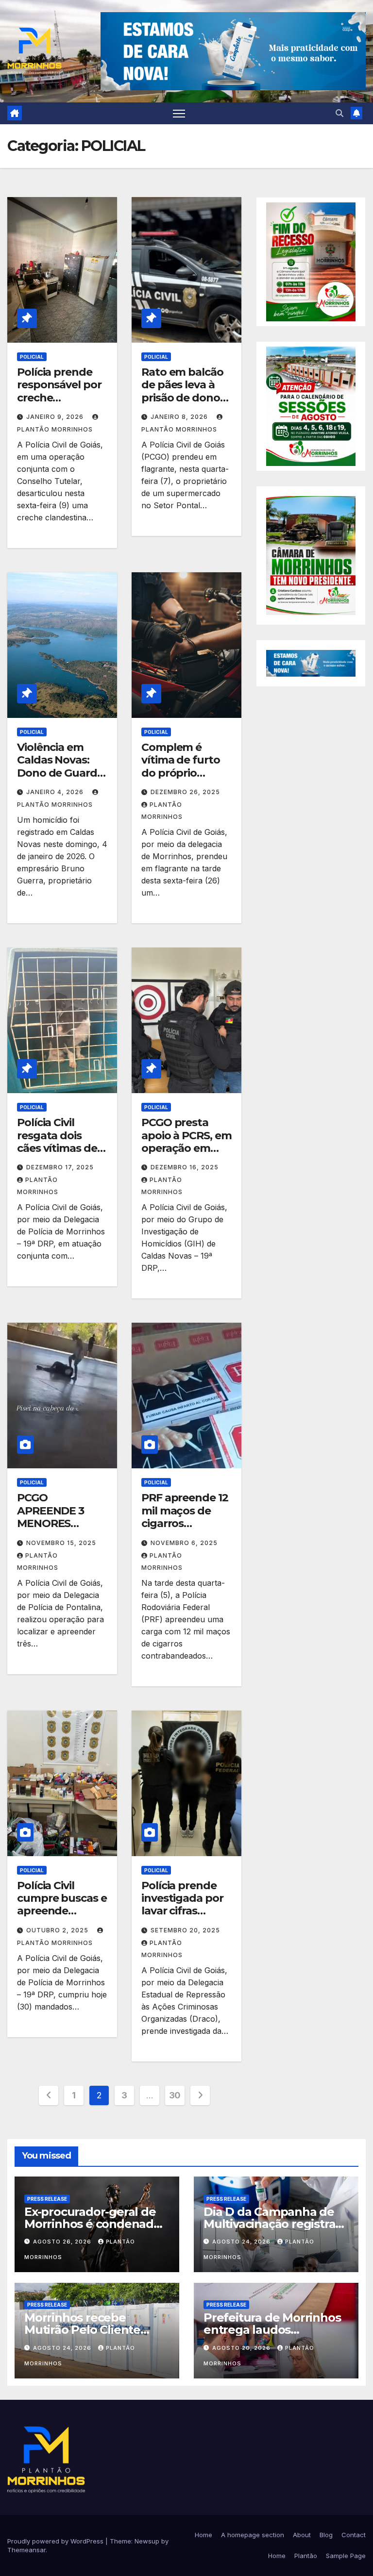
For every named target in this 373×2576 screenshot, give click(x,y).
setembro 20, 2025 (185, 1930)
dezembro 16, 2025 (185, 1167)
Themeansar (26, 2550)
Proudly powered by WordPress (56, 2541)
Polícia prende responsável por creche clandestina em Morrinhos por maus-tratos (59, 404)
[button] (339, 113)
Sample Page (346, 2556)
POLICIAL (32, 357)
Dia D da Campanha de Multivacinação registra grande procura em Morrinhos (269, 2229)
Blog (326, 2535)
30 (175, 2095)
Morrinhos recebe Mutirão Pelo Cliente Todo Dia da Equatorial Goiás (89, 2336)
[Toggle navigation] (179, 113)
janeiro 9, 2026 (56, 417)
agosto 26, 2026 (63, 2242)
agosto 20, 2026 (242, 2347)
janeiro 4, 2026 (56, 792)
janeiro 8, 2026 (180, 417)
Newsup (147, 2541)
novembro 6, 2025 (184, 1543)
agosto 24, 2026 (242, 2242)
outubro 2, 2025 (58, 1930)
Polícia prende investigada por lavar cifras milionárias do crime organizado (182, 1918)
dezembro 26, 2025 (185, 792)
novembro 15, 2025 (61, 1543)
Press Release (47, 2198)
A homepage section (253, 2535)
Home (203, 2535)
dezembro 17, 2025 (60, 1167)
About (302, 2535)
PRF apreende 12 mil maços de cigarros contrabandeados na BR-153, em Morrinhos (186, 1530)
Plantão (306, 2556)
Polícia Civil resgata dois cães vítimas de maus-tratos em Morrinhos (59, 1148)
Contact (354, 2535)
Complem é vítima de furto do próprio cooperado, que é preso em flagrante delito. (183, 779)
